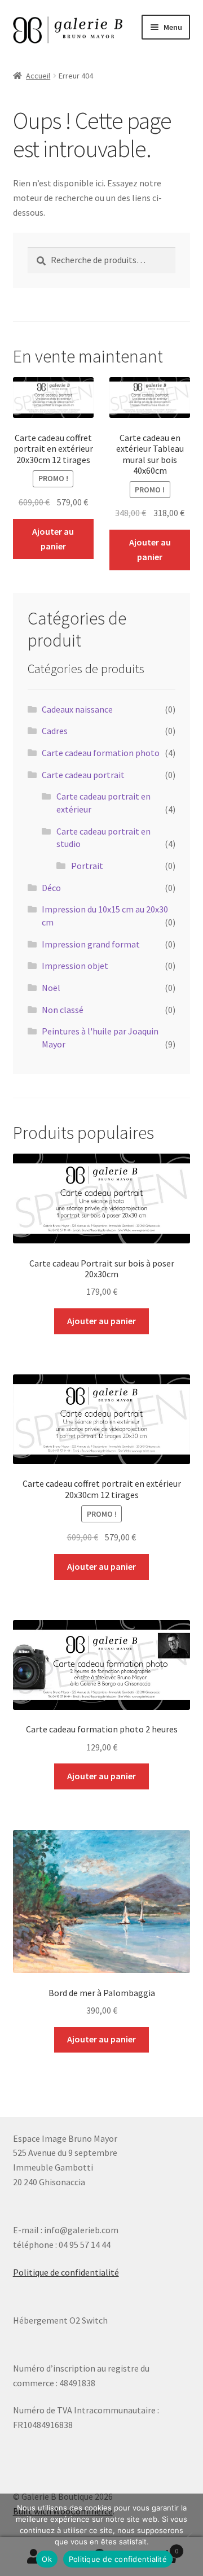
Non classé (63, 1010)
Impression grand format (91, 944)
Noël (51, 988)
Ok (47, 2559)
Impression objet (75, 966)
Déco (51, 888)
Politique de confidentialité (66, 2272)
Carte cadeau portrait (83, 775)
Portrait (87, 866)
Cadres (55, 731)
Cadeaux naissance (77, 709)
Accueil (38, 76)
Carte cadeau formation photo (101, 753)
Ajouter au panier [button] (53, 539)
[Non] (189, 2535)
